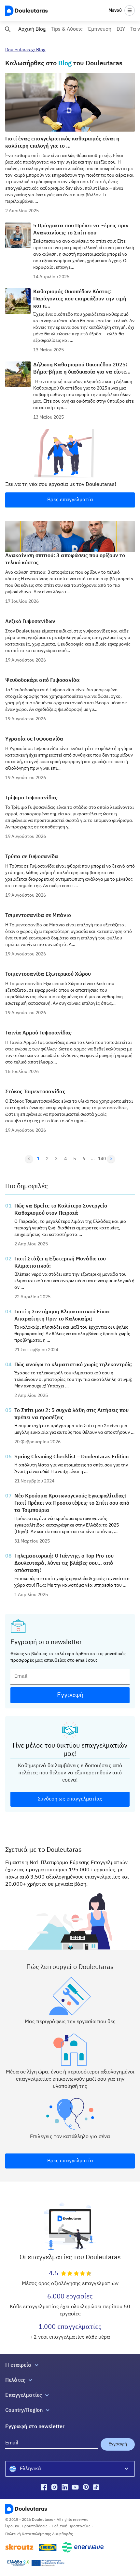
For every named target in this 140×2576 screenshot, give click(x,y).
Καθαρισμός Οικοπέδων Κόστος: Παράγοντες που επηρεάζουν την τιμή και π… (80, 299)
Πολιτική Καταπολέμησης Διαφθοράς (39, 2534)
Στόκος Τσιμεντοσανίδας (35, 1092)
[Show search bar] (8, 29)
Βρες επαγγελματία (70, 500)
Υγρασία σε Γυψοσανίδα (34, 739)
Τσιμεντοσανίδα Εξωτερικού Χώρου (48, 974)
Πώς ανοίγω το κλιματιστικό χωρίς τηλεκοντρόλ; (73, 1365)
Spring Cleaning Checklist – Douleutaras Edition (71, 1457)
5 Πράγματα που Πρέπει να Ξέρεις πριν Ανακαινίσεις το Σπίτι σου (81, 230)
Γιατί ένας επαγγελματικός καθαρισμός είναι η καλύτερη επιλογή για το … (62, 143)
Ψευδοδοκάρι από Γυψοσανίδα (42, 680)
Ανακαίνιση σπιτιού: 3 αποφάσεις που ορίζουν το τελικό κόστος (65, 559)
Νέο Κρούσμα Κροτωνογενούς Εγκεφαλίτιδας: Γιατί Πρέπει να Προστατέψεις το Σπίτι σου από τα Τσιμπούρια (72, 1503)
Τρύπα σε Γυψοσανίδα (32, 857)
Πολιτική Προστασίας (71, 2526)
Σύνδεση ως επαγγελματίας (70, 1799)
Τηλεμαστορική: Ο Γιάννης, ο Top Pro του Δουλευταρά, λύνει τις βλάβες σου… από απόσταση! (64, 1563)
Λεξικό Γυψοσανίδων (30, 622)
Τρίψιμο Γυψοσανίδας (31, 798)
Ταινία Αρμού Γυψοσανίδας (38, 1033)
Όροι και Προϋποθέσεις (26, 2526)
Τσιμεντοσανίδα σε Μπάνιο (38, 916)
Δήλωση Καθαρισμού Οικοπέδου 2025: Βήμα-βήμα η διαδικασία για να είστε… (82, 369)
